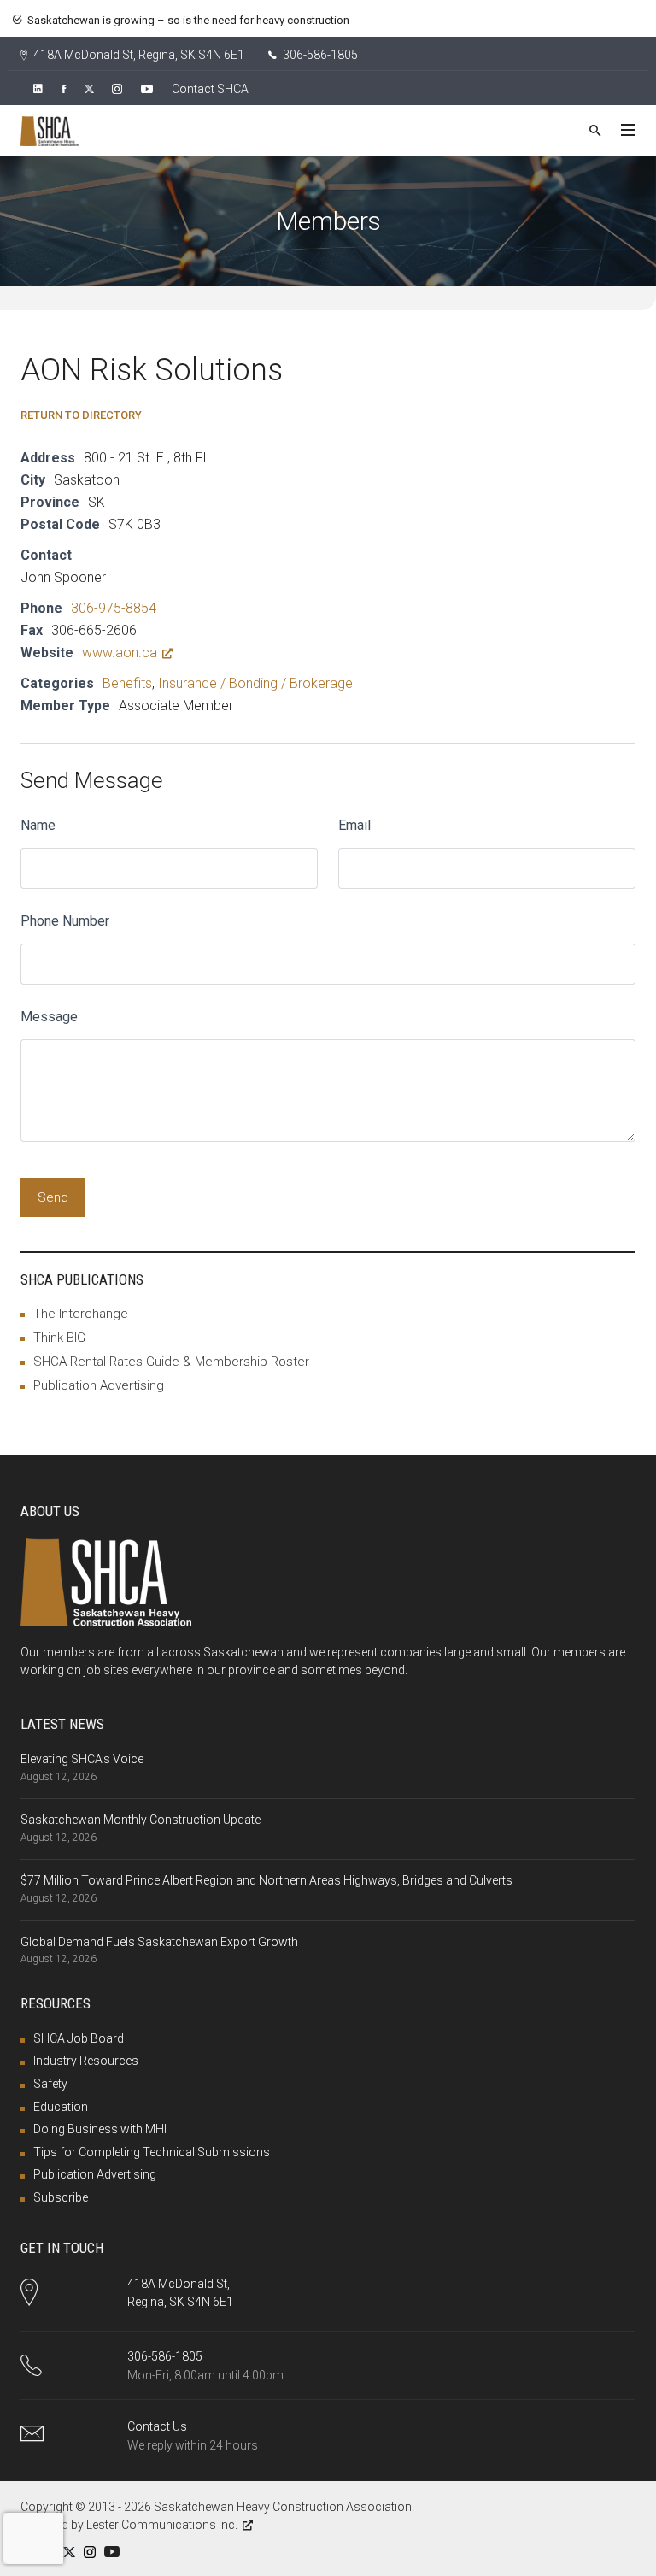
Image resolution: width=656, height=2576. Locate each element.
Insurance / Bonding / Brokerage (255, 683)
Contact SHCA (210, 89)
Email (354, 825)
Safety (50, 2084)
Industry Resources (86, 2061)
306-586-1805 (319, 55)
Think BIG (59, 1338)
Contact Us (157, 2426)
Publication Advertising (99, 1385)
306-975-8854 (114, 608)
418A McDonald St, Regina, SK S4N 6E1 (138, 55)
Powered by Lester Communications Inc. (129, 2525)
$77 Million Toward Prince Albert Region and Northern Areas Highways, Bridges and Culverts (266, 1880)
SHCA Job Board (79, 2038)
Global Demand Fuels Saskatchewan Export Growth (159, 1942)
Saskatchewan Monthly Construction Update (141, 1820)
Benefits (127, 683)
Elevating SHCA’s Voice (82, 1759)
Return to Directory (81, 415)
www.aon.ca (120, 653)
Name (38, 825)
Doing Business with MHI (100, 2129)
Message (49, 1017)
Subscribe (61, 2197)
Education (61, 2107)
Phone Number (65, 921)
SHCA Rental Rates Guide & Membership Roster (171, 1362)
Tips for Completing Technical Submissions (152, 2152)
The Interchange (81, 1314)
